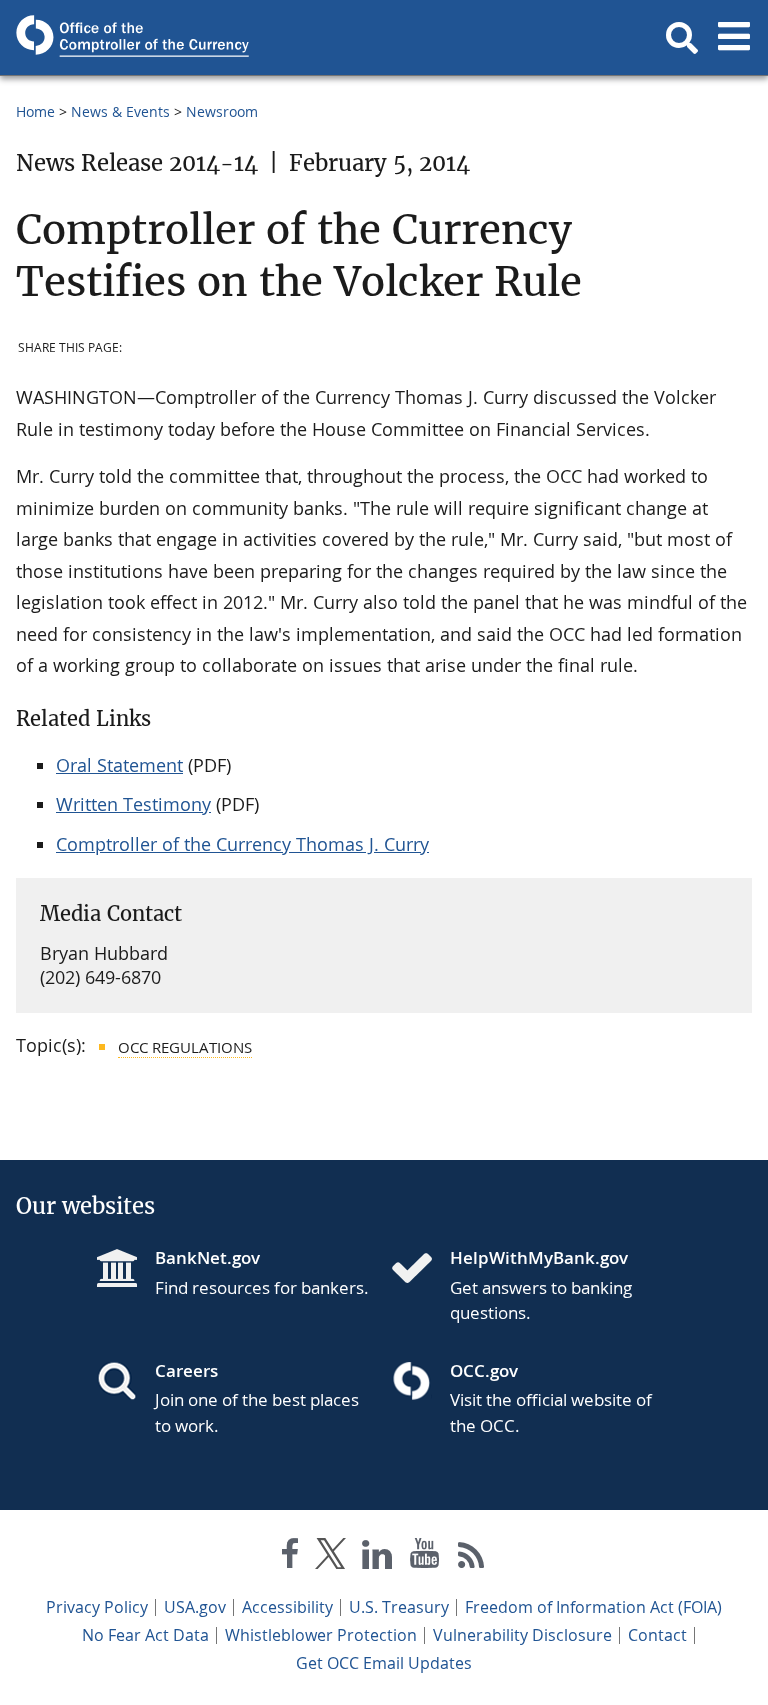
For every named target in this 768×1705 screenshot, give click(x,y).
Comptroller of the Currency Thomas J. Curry (242, 844)
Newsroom (222, 111)
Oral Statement (119, 765)
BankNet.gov (207, 1257)
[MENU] (734, 38)
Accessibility (287, 1607)
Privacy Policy (97, 1607)
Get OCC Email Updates (384, 1663)
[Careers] (125, 1383)
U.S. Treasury (399, 1607)
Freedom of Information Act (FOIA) (593, 1607)
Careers (186, 1370)
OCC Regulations (185, 1047)
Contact (657, 1635)
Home (35, 111)
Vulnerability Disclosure (522, 1635)
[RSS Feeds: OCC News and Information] (471, 1557)
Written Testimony (133, 804)
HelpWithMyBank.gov (539, 1257)
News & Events (120, 111)
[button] (682, 38)
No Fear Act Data (145, 1635)
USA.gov (195, 1607)
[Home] (420, 1270)
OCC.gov (484, 1370)
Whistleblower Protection (321, 1635)
